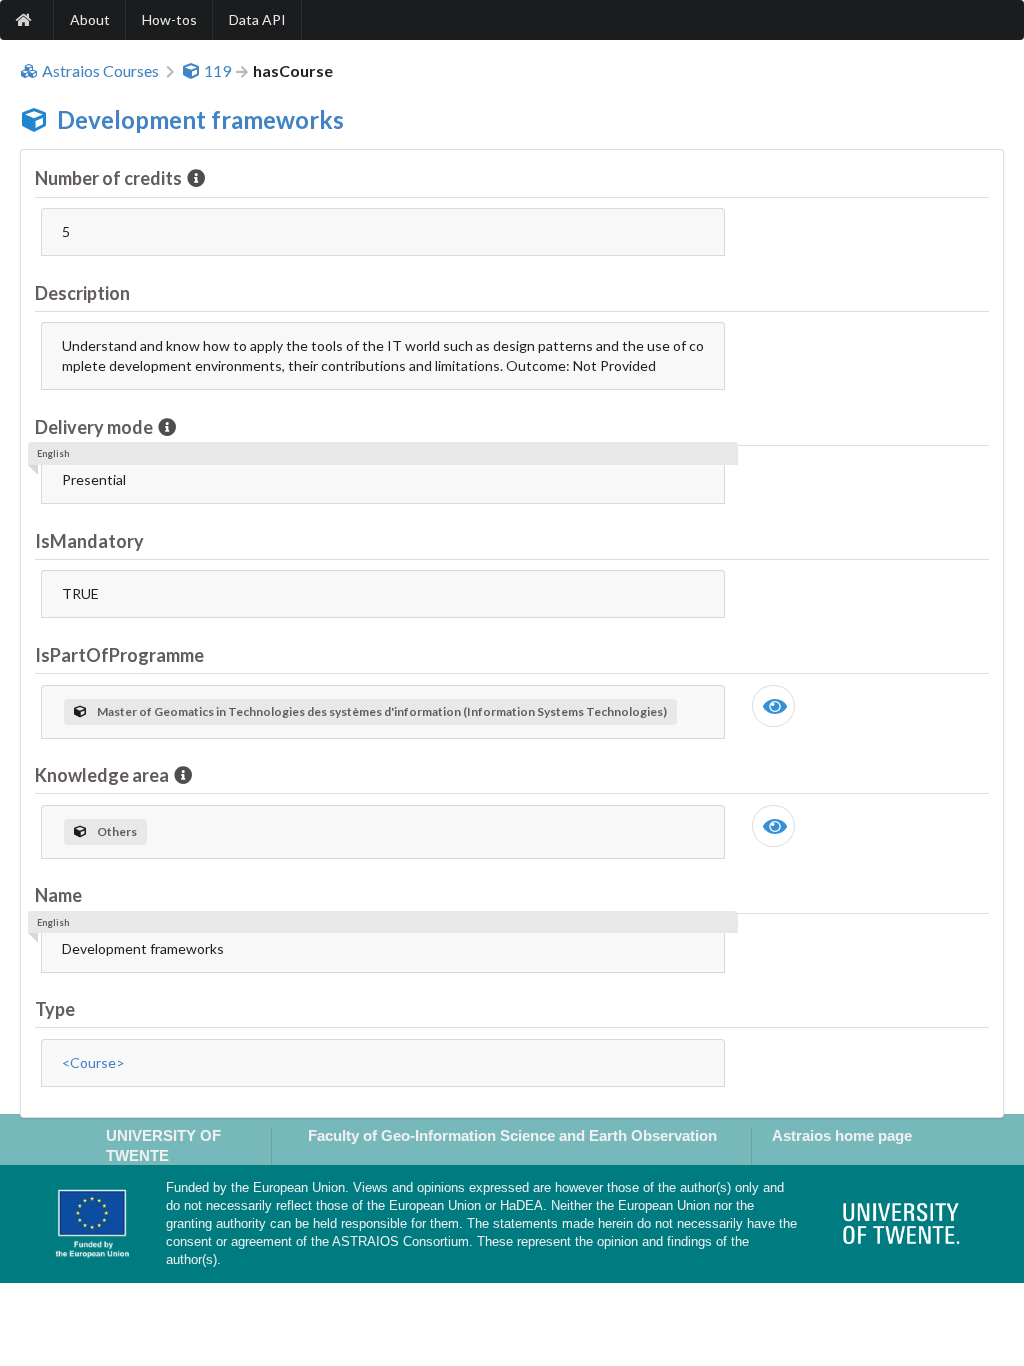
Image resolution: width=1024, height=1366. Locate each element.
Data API (257, 19)
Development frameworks (200, 119)
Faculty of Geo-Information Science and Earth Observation (512, 1135)
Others (117, 831)
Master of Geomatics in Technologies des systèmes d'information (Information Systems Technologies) (382, 711)
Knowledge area (102, 775)
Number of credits (108, 178)
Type (55, 1009)
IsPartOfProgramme (119, 655)
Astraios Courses (100, 71)
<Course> (93, 1062)
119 (217, 71)
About (90, 19)
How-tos (169, 19)
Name (58, 895)
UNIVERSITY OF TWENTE (163, 1145)
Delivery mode (94, 427)
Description (82, 293)
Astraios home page (842, 1135)
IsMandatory (89, 541)
